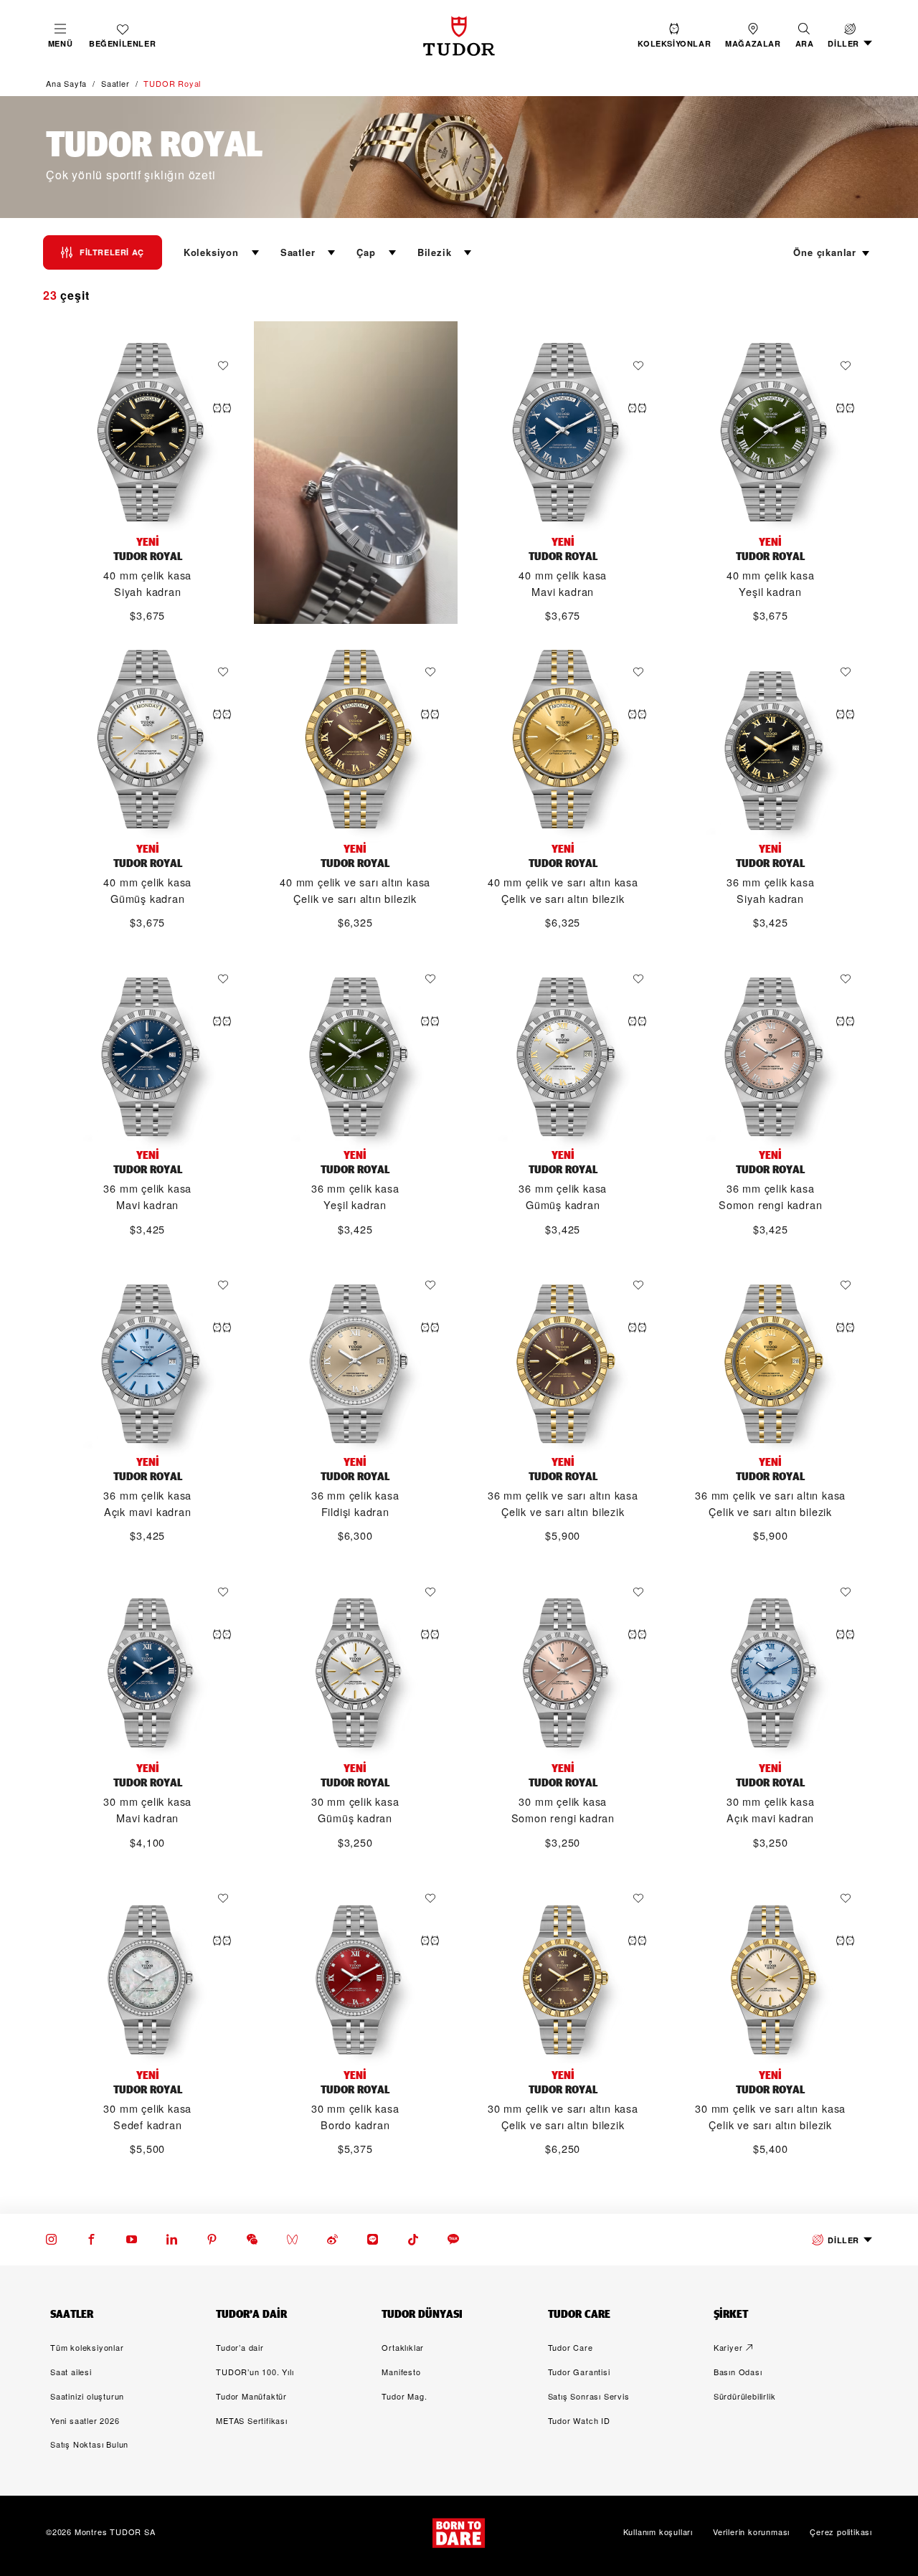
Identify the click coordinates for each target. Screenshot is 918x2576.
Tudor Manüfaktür (251, 2396)
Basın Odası (738, 2372)
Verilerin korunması (751, 2532)
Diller (843, 2240)
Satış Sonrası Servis (589, 2396)
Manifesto (401, 2372)
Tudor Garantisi (579, 2372)
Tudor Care (571, 2347)
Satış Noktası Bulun (89, 2444)
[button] (805, 36)
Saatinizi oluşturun (87, 2396)
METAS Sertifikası (252, 2420)
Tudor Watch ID (579, 2420)
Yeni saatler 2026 (85, 2420)
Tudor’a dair (240, 2347)
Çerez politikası (841, 2532)
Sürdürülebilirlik (745, 2396)
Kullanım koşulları (658, 2532)
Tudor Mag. (404, 2396)
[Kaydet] (227, 366)
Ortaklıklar (403, 2347)
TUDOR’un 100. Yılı (255, 2372)
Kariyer (728, 2347)
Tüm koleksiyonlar (87, 2347)
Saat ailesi (71, 2372)
